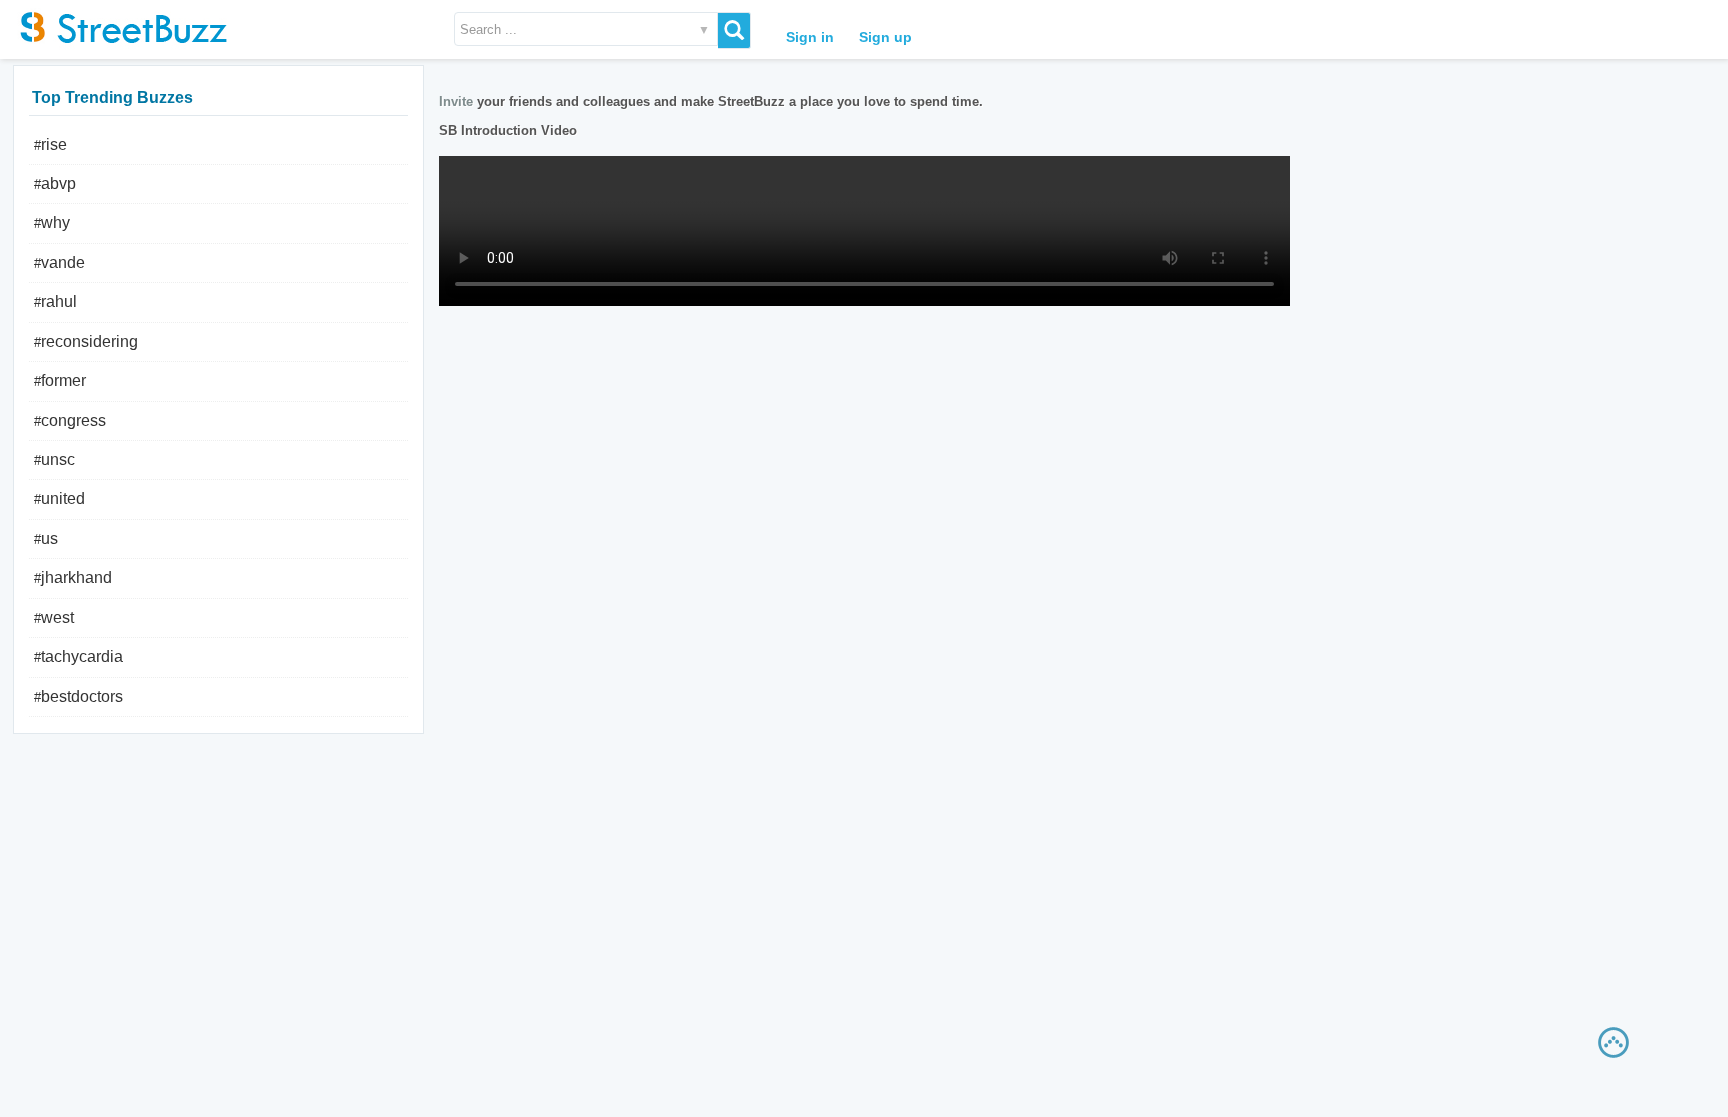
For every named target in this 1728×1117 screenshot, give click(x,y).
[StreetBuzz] (120, 25)
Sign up (885, 37)
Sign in (810, 37)
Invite (456, 101)
